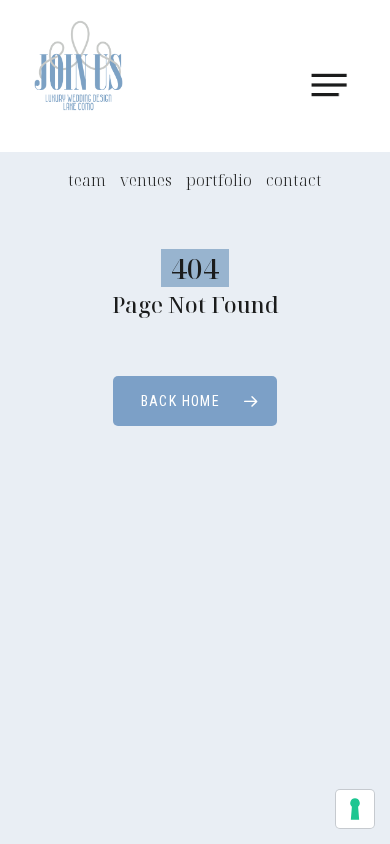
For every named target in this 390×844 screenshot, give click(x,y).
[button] (337, 85)
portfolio (219, 180)
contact (294, 180)
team (87, 180)
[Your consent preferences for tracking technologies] (355, 809)
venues (146, 180)
